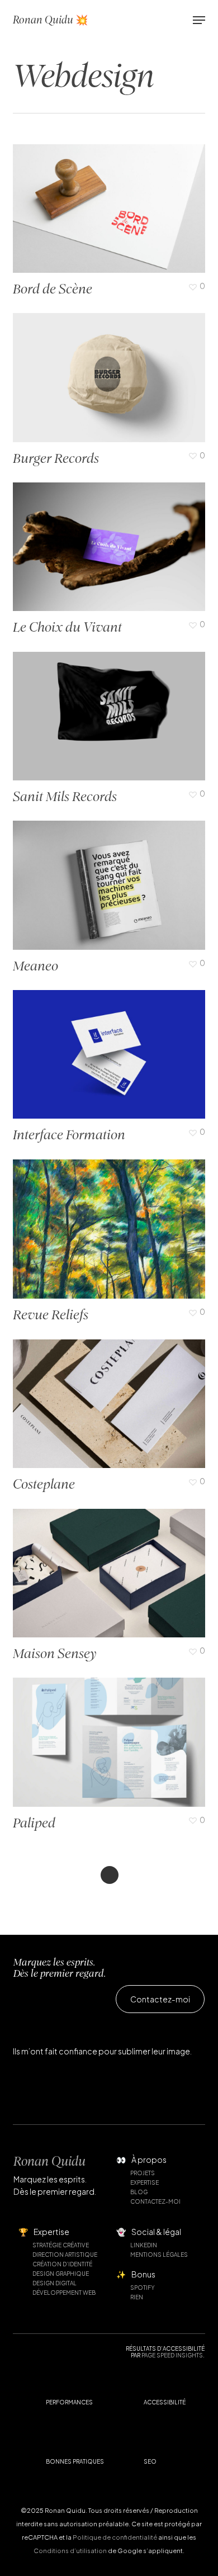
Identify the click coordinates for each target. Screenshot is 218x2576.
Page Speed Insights (172, 2355)
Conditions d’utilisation (70, 2551)
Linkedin (144, 2245)
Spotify (143, 2288)
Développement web (64, 2293)
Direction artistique (65, 2255)
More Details (112, 369)
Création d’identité (62, 2264)
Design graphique (61, 2274)
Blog (139, 2192)
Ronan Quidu (49, 2161)
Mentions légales (159, 2255)
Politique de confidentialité (115, 2537)
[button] (199, 20)
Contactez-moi (155, 2201)
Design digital (54, 2283)
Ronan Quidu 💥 (50, 20)
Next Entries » (110, 1875)
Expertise (144, 2182)
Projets (143, 2173)
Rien (137, 2297)
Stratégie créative (61, 2245)
